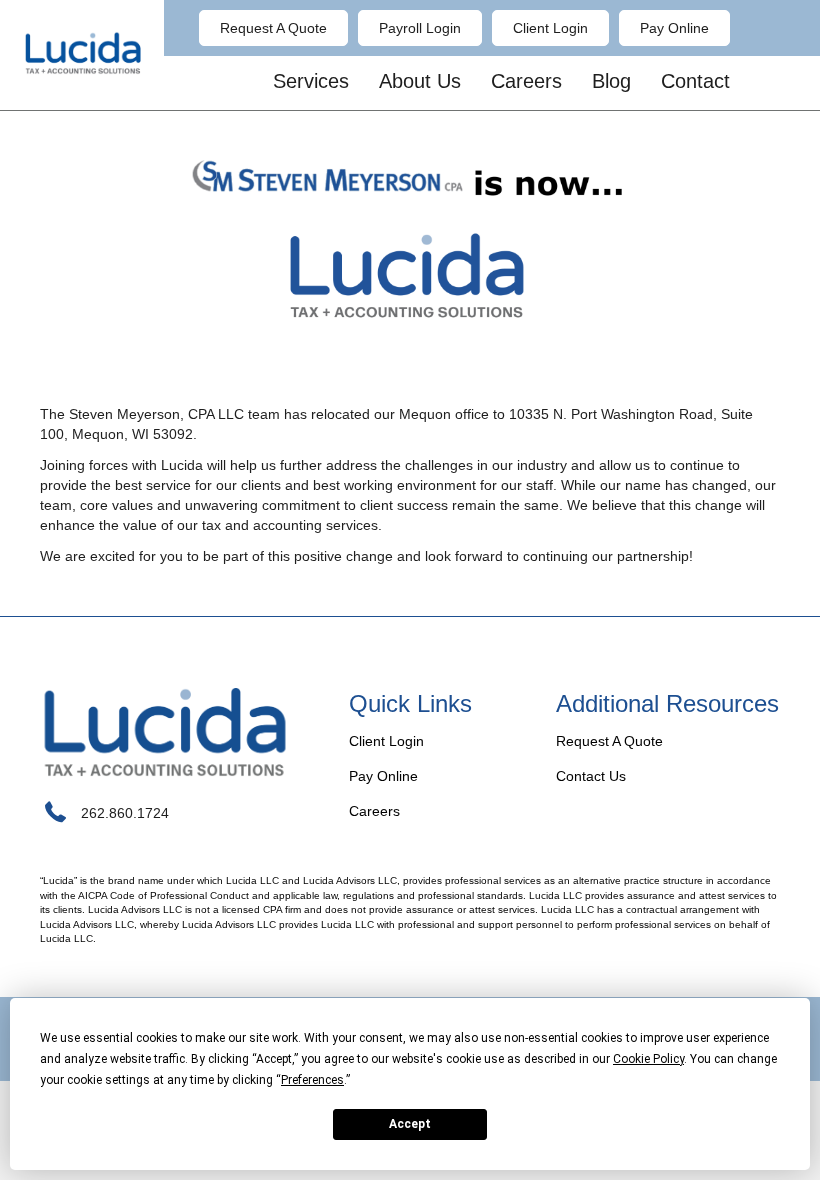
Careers (374, 811)
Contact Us (591, 776)
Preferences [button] (312, 1080)
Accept (410, 1124)
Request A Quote (609, 741)
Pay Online (383, 776)
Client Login (386, 741)
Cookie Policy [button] (648, 1059)
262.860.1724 (125, 813)
